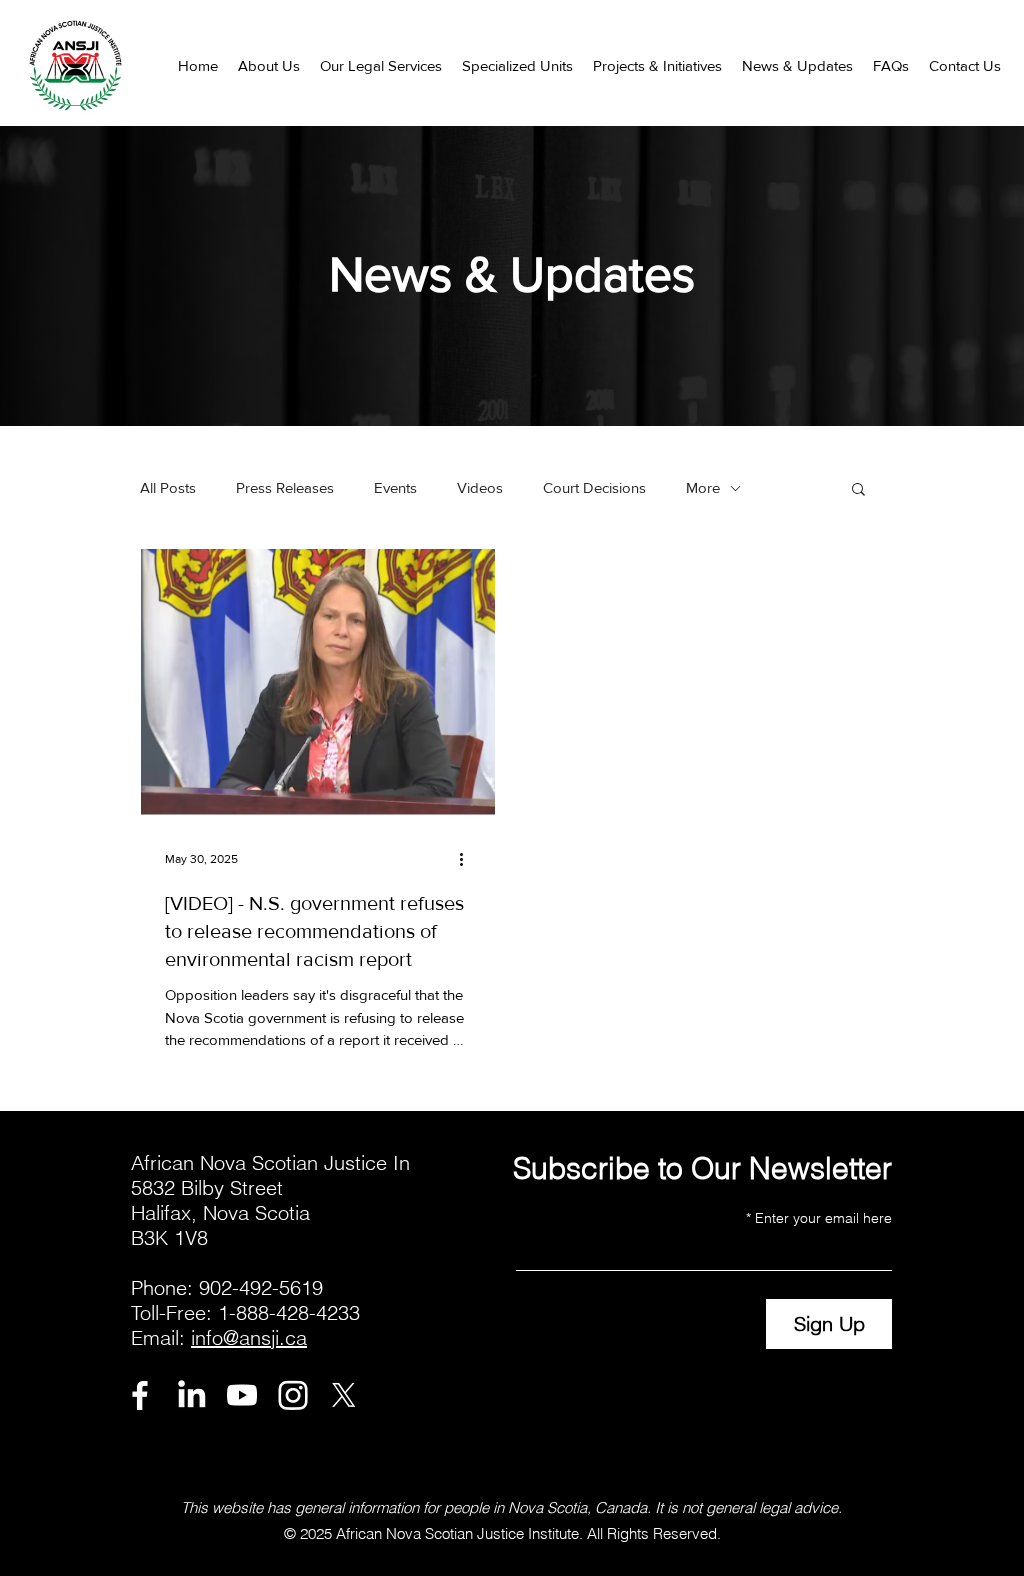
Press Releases (285, 487)
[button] (269, 65)
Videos (480, 487)
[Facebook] (140, 1395)
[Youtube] (242, 1395)
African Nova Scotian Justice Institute (457, 1533)
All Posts (168, 487)
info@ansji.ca (249, 1337)
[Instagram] (293, 1395)
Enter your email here (823, 1218)
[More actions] (468, 859)
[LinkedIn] (191, 1395)
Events (395, 487)
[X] (344, 1395)
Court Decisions (594, 487)
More (703, 487)
